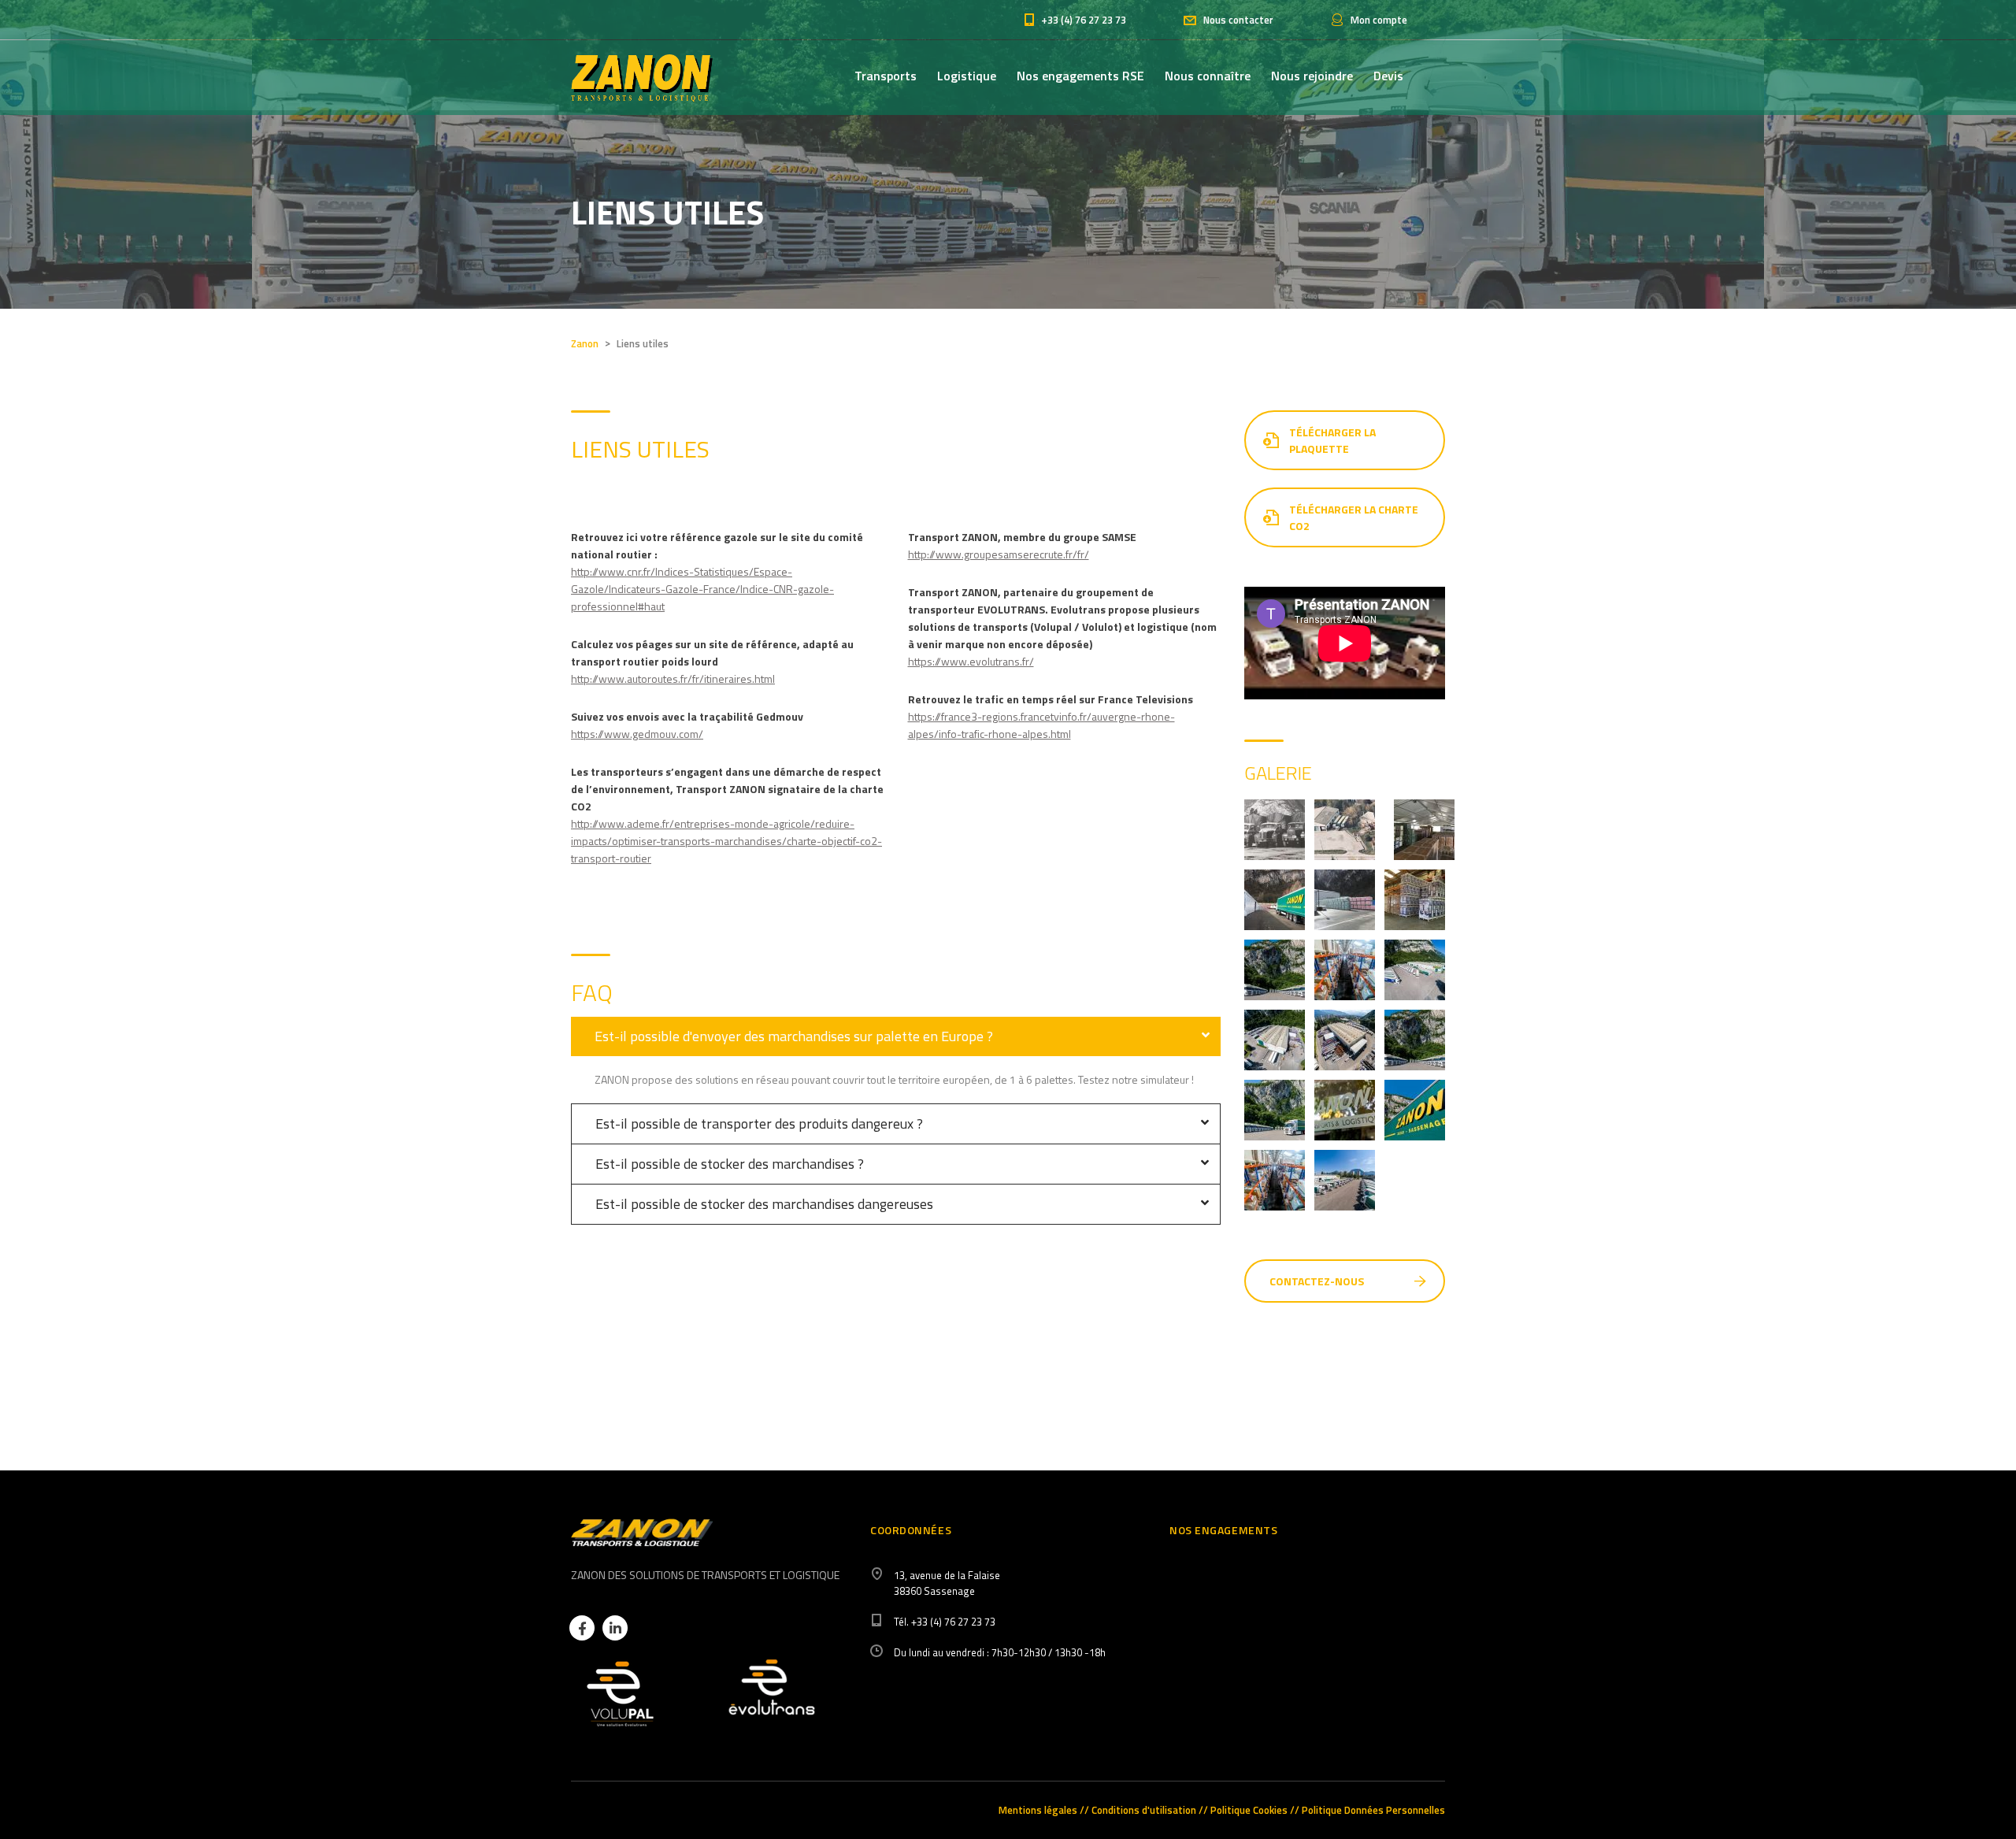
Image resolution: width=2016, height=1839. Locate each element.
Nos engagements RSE (1080, 76)
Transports (886, 76)
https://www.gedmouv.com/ (637, 734)
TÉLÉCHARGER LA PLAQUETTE (1332, 440)
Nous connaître (1208, 76)
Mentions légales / (1041, 1810)
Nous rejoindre (1312, 76)
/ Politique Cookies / (1249, 1810)
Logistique (967, 76)
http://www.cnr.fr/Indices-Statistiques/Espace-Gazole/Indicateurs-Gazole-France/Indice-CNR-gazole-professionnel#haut (702, 589)
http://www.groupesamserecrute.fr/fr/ (999, 554)
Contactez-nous (1317, 1281)
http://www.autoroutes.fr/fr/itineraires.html (673, 679)
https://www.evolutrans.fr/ (971, 661)
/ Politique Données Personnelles (1370, 1810)
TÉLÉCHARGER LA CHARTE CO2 (1354, 517)
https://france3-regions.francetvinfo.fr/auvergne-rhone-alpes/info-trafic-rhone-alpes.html (1041, 725)
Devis (1388, 76)
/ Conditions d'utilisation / (1144, 1810)
